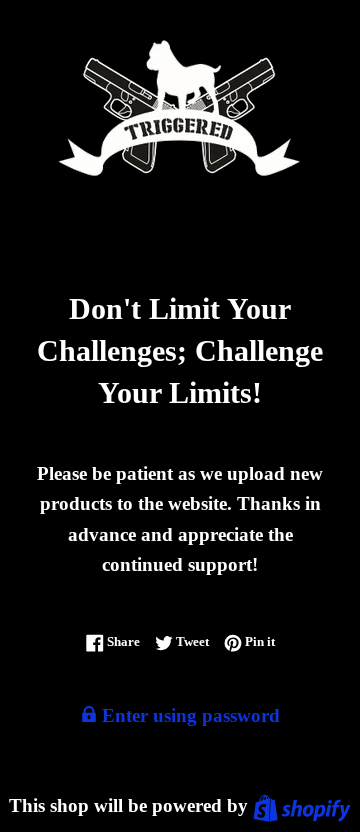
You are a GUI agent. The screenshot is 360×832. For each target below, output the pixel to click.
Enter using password (188, 715)
